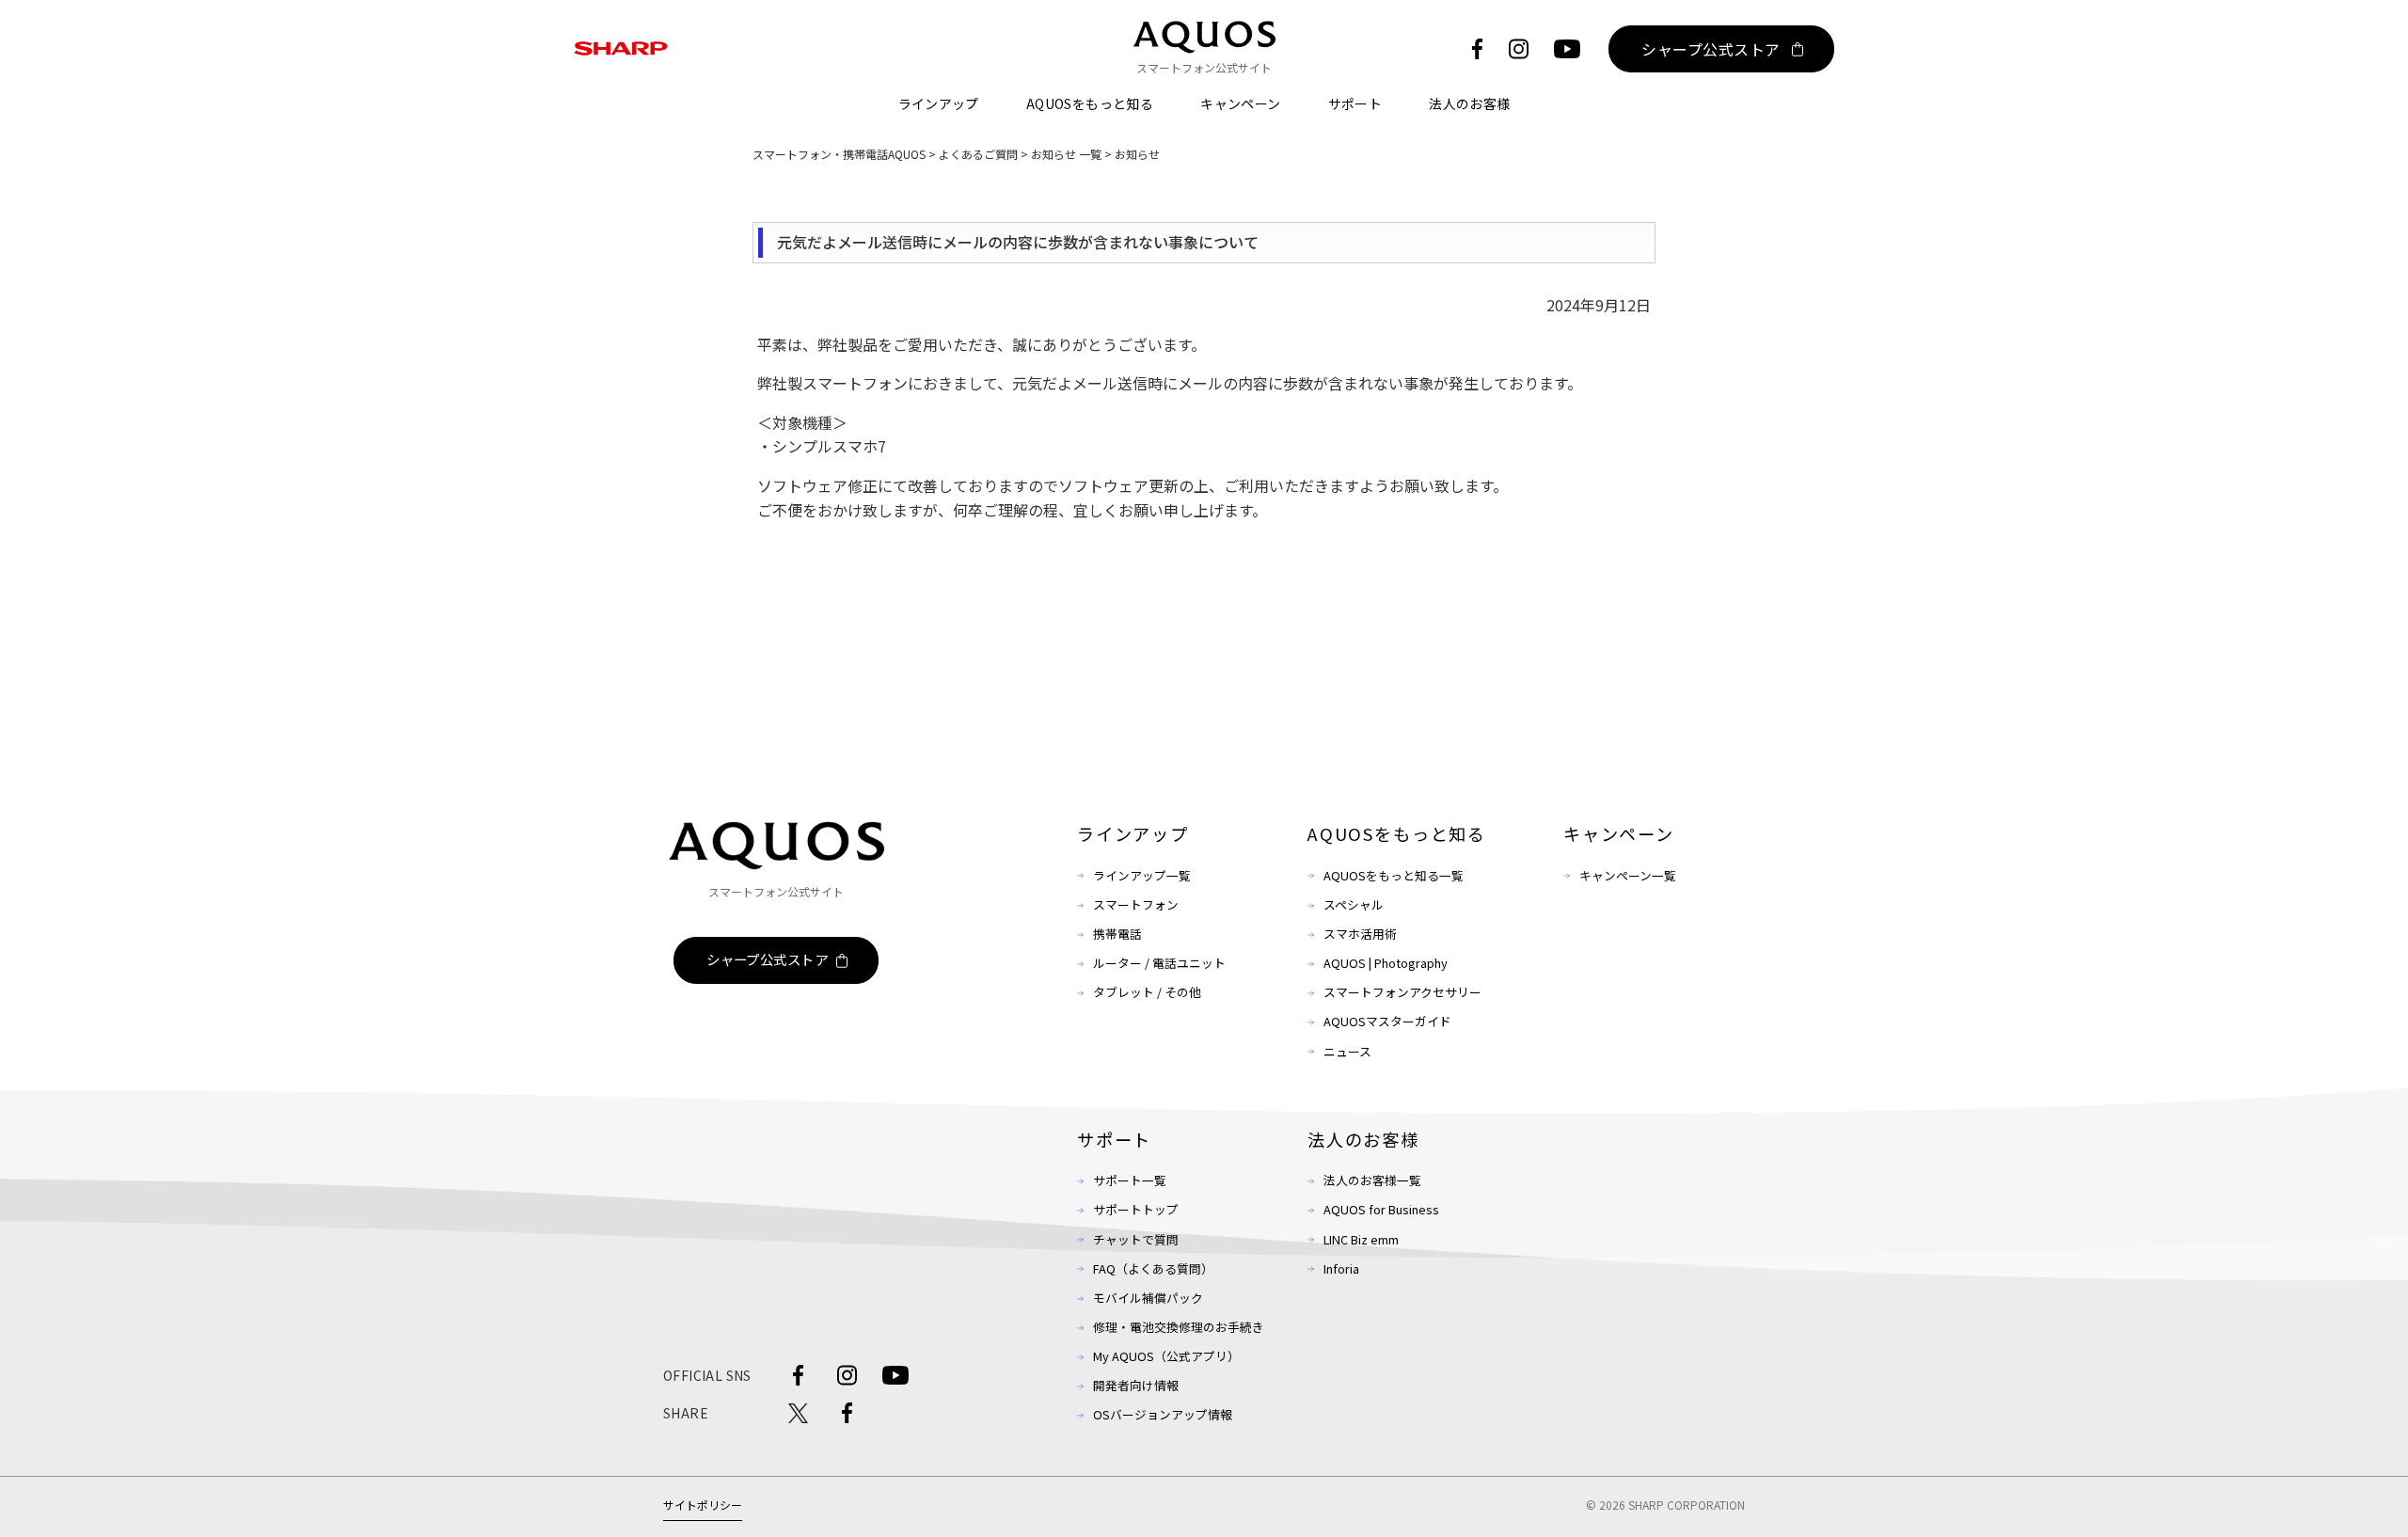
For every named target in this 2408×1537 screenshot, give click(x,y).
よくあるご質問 (978, 154)
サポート (1355, 103)
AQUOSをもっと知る (1090, 103)
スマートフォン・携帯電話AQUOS (839, 154)
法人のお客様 (1469, 103)
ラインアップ (939, 103)
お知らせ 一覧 (1066, 154)
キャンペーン (1240, 103)
